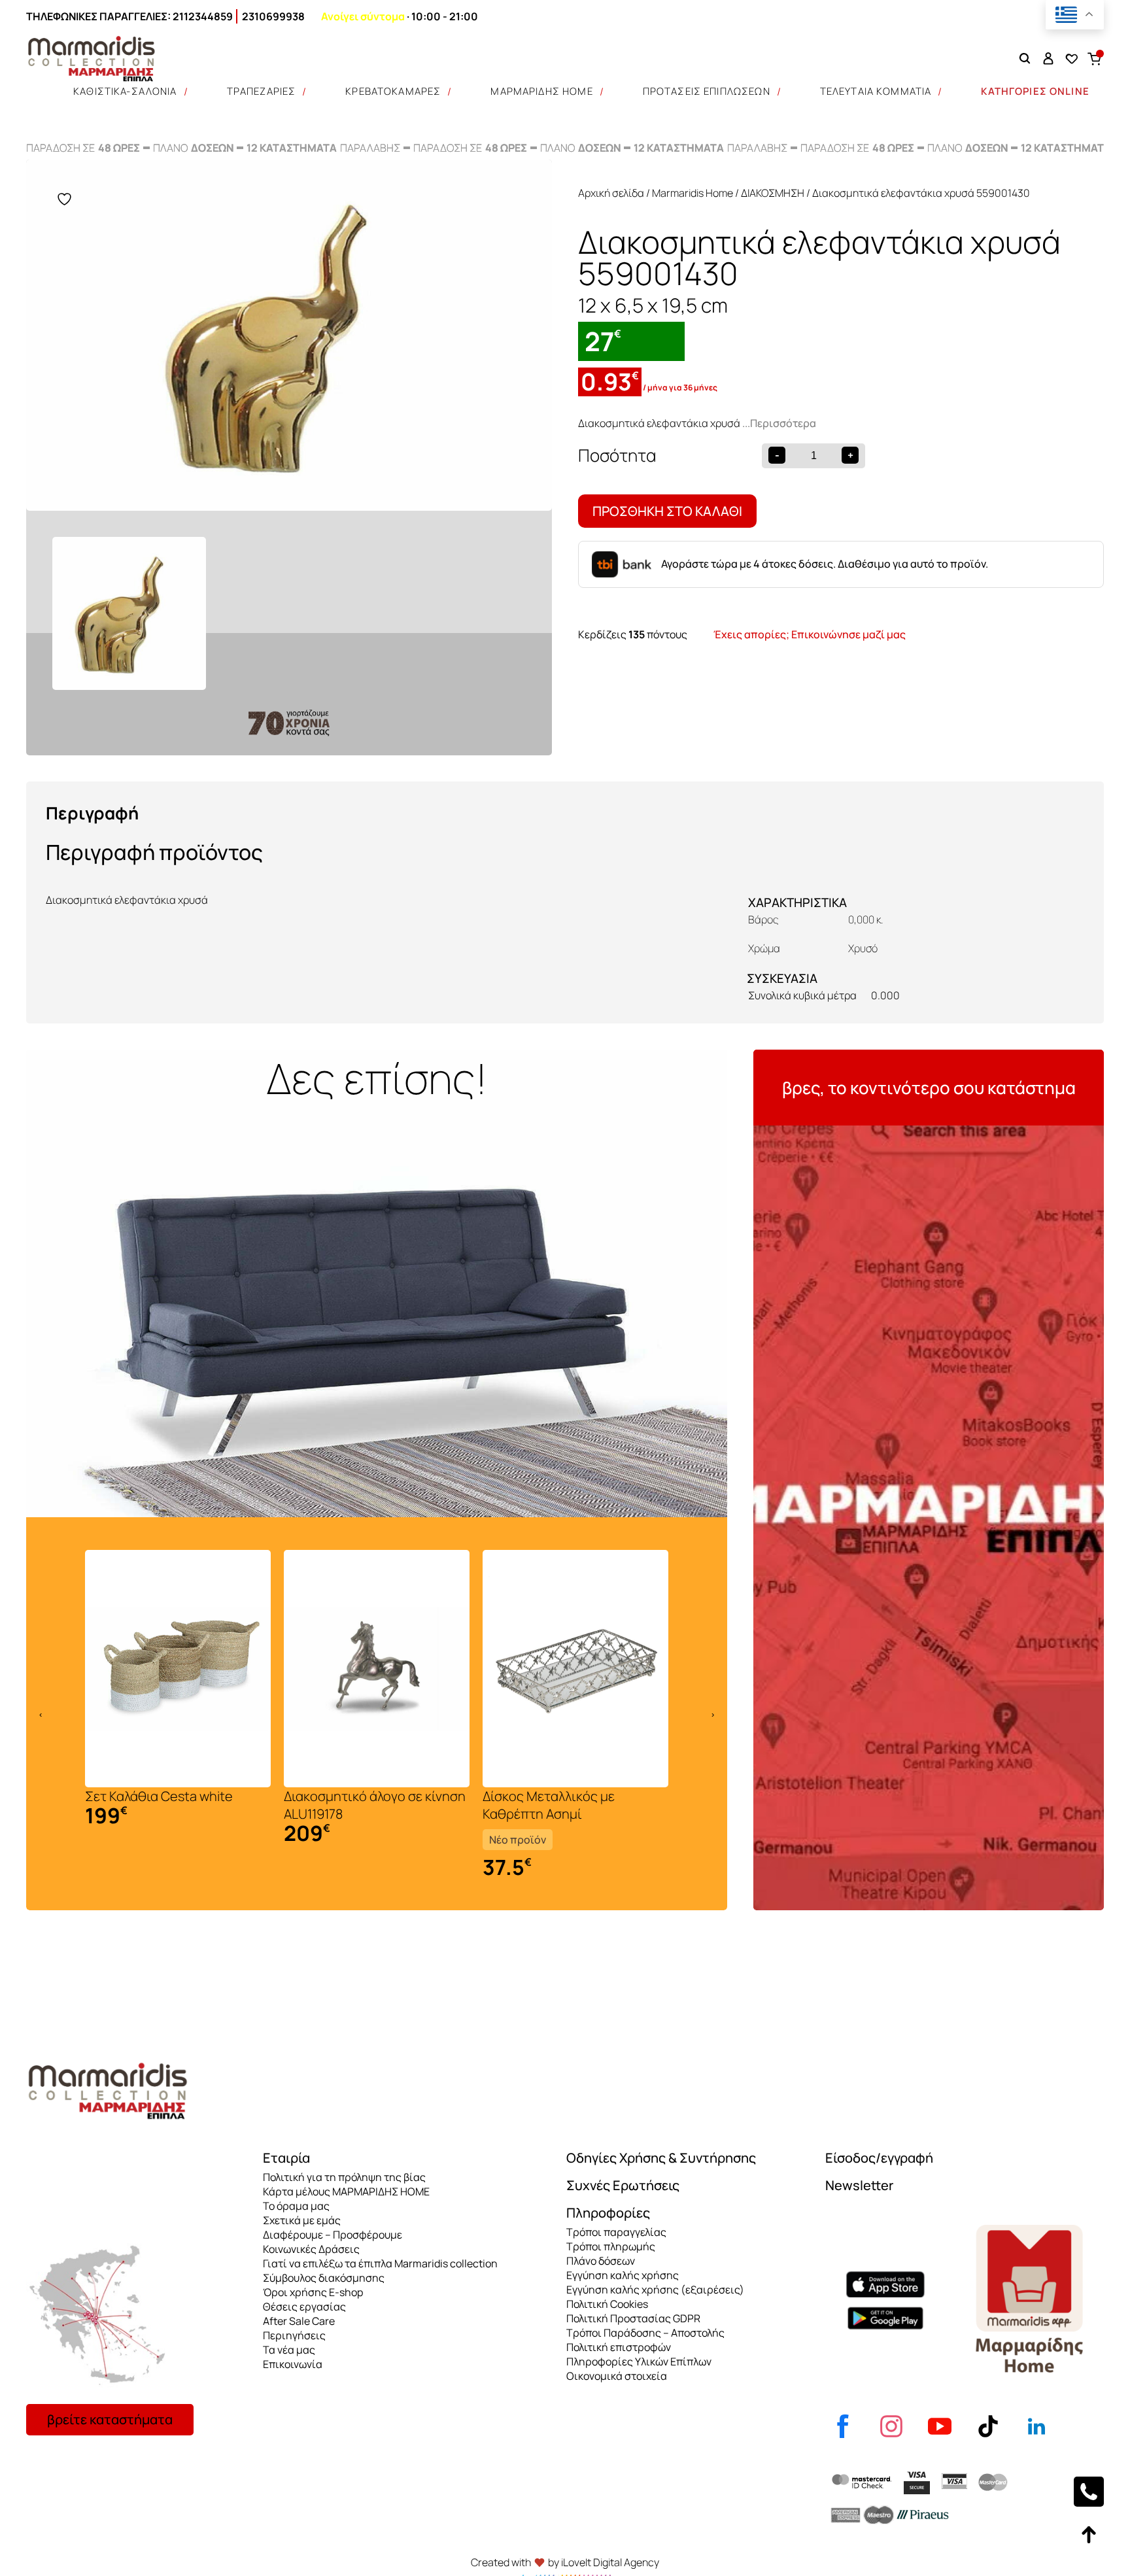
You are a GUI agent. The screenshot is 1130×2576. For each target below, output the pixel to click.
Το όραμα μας (296, 2206)
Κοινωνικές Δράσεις (311, 2249)
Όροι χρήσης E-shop (313, 2292)
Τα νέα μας (289, 2350)
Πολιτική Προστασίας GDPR (633, 2318)
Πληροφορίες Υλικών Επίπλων (639, 2361)
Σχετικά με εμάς (302, 2220)
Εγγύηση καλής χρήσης (623, 2275)
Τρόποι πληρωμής (611, 2246)
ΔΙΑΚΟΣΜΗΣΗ (773, 193)
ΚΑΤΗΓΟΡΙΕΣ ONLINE (1035, 91)
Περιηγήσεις (294, 2335)
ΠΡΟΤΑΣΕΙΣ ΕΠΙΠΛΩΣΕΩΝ (707, 91)
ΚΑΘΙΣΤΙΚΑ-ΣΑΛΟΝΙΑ (125, 91)
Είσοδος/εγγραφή (879, 2158)
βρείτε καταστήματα (110, 2419)
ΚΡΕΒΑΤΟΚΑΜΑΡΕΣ (393, 91)
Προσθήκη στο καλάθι (667, 511)
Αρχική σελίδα (611, 193)
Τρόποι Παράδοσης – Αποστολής (645, 2333)
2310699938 (273, 16)
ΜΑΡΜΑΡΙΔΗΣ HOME (541, 91)
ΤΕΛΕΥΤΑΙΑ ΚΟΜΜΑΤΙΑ (876, 91)
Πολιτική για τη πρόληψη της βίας (344, 2177)
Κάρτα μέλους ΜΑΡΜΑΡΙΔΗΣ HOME (346, 2191)
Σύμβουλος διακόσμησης (324, 2278)
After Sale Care (299, 2321)
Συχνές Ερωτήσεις (623, 2185)
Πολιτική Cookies (607, 2304)
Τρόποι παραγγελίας (616, 2232)
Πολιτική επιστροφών (619, 2347)
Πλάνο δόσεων (601, 2261)
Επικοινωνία (293, 2364)
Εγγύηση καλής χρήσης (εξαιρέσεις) (655, 2290)
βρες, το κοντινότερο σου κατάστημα (929, 1088)
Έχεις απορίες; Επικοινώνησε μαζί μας (810, 634)
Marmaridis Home (693, 193)
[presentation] (41, 1714)
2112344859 (203, 16)
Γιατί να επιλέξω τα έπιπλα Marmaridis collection (380, 2263)
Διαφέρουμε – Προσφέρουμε (333, 2235)
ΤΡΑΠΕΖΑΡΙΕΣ (262, 91)
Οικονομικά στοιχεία (617, 2376)
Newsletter (859, 2185)
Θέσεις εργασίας (304, 2307)
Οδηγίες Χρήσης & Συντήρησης (661, 2158)
